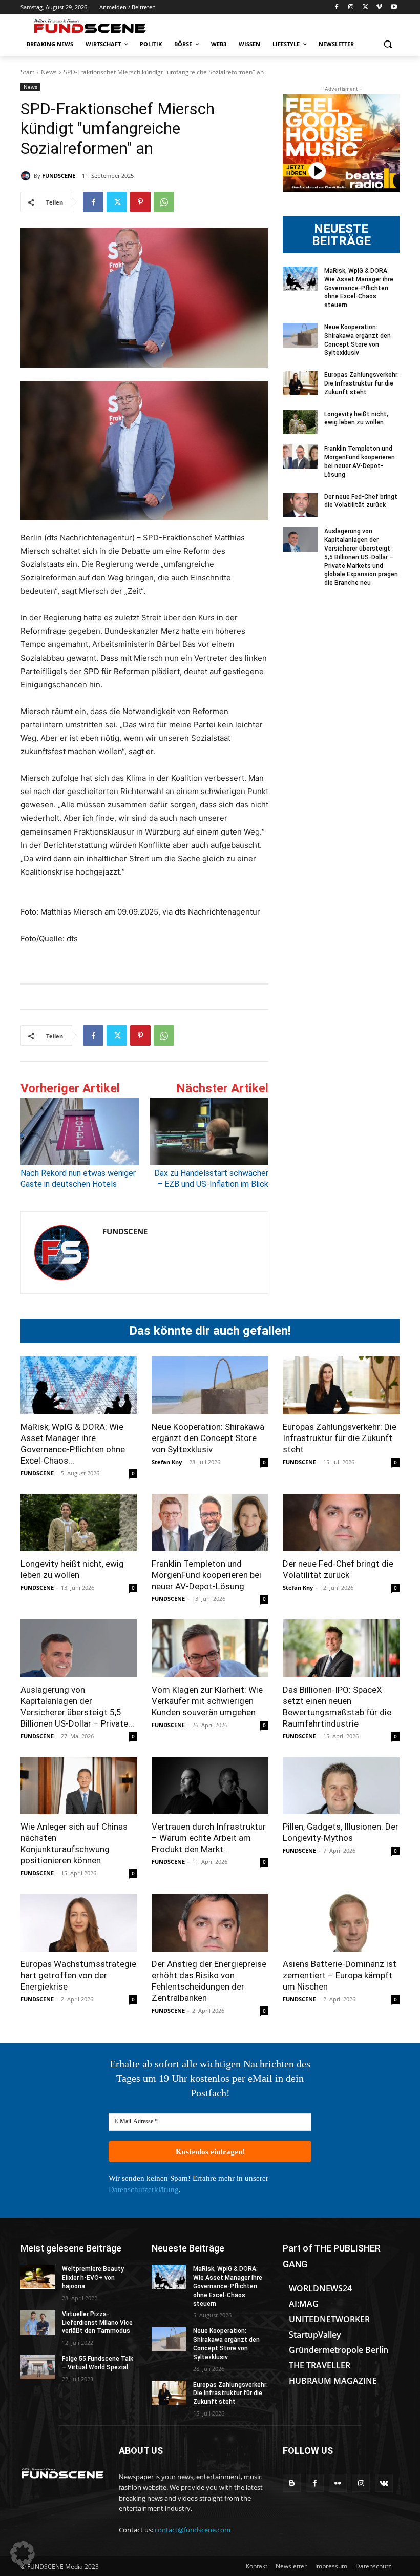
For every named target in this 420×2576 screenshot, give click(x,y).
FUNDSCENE (59, 176)
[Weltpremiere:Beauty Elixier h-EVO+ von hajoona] (38, 2277)
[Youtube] (394, 7)
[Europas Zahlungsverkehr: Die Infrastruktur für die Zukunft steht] (300, 383)
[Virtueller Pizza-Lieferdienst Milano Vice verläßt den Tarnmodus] (38, 2322)
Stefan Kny (167, 1462)
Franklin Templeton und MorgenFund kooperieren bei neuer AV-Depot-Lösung (206, 1575)
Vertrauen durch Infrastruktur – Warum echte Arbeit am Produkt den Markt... (209, 1838)
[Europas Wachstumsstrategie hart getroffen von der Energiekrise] (79, 1923)
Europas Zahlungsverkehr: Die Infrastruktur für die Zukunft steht (362, 383)
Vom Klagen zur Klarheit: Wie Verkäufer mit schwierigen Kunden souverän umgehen (207, 1701)
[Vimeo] (379, 7)
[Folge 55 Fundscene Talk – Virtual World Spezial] (38, 2367)
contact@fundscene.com (193, 2530)
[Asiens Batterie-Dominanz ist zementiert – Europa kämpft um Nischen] (341, 1923)
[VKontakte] (384, 2483)
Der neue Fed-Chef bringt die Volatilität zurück (361, 501)
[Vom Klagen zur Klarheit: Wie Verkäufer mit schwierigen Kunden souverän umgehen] (210, 1648)
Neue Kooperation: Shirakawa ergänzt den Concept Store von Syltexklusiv (208, 1438)
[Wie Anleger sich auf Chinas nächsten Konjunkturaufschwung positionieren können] (79, 1786)
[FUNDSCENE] (27, 176)
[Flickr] (338, 2483)
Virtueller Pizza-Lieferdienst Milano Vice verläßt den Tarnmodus (97, 2323)
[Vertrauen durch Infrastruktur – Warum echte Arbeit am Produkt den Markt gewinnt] (210, 1786)
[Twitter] (365, 7)
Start (27, 72)
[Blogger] (292, 2483)
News (49, 72)
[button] (387, 44)
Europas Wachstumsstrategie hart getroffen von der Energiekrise (78, 1975)
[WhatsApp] (164, 202)
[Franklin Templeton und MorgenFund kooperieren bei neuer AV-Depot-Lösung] (300, 457)
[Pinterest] (140, 202)
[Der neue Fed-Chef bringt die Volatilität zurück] (300, 505)
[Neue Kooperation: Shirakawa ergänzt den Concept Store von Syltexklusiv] (300, 335)
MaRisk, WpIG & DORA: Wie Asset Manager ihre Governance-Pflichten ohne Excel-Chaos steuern (359, 288)
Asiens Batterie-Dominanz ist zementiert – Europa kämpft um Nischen (340, 1975)
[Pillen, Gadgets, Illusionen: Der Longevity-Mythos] (341, 1786)
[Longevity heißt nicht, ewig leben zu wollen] (300, 422)
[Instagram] (351, 7)
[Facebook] (337, 7)
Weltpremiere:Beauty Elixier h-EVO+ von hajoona (93, 2278)
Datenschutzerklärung (144, 2189)
